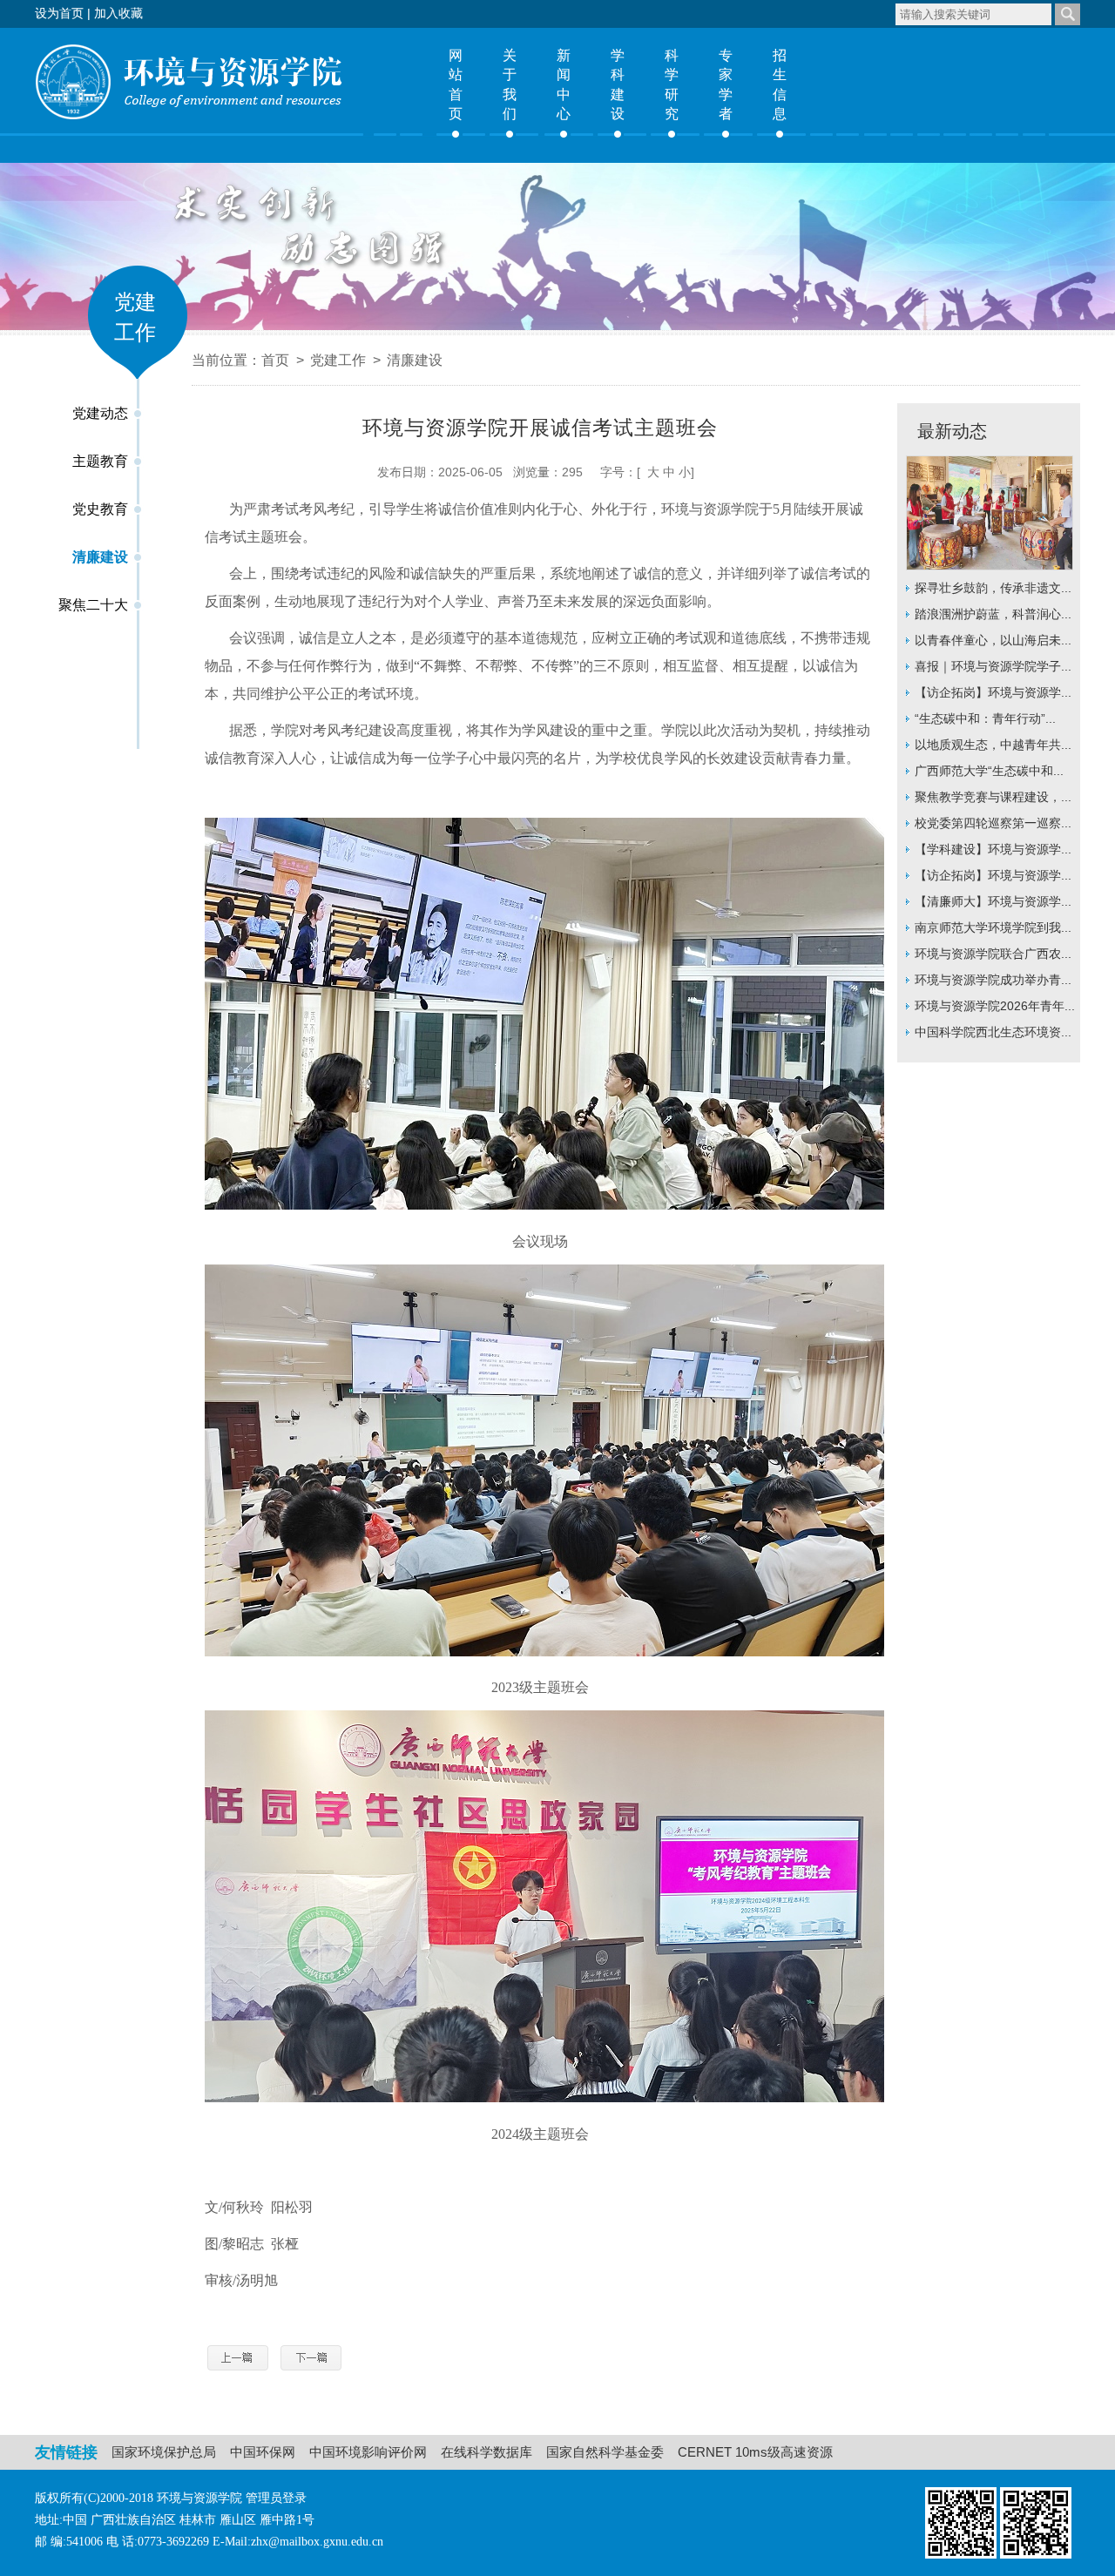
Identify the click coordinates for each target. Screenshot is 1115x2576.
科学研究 (672, 84)
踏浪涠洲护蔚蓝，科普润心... (993, 614)
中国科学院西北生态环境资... (993, 1032)
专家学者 (726, 84)
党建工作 (338, 360)
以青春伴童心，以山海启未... (993, 640)
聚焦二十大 (93, 605)
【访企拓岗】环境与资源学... (993, 692)
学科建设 (618, 84)
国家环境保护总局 (164, 2452)
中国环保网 (263, 2452)
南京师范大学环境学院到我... (993, 927)
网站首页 (456, 84)
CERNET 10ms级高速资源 (755, 2452)
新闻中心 (564, 84)
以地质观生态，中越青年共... (993, 745)
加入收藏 (118, 13)
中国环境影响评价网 (368, 2452)
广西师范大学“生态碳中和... (989, 771)
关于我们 (510, 84)
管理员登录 (276, 2498)
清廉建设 (100, 557)
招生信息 (780, 84)
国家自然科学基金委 (605, 2452)
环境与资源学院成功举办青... (993, 980)
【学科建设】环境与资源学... (993, 849)
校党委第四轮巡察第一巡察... (993, 823)
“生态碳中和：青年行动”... (985, 718)
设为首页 (59, 13)
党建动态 (100, 413)
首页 (275, 360)
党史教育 (100, 509)
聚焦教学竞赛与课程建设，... (993, 797)
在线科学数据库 (487, 2452)
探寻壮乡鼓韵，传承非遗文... (993, 588)
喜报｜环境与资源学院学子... (993, 666)
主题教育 (100, 461)
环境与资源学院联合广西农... (993, 954)
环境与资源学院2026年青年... (995, 1006)
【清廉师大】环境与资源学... (993, 901)
